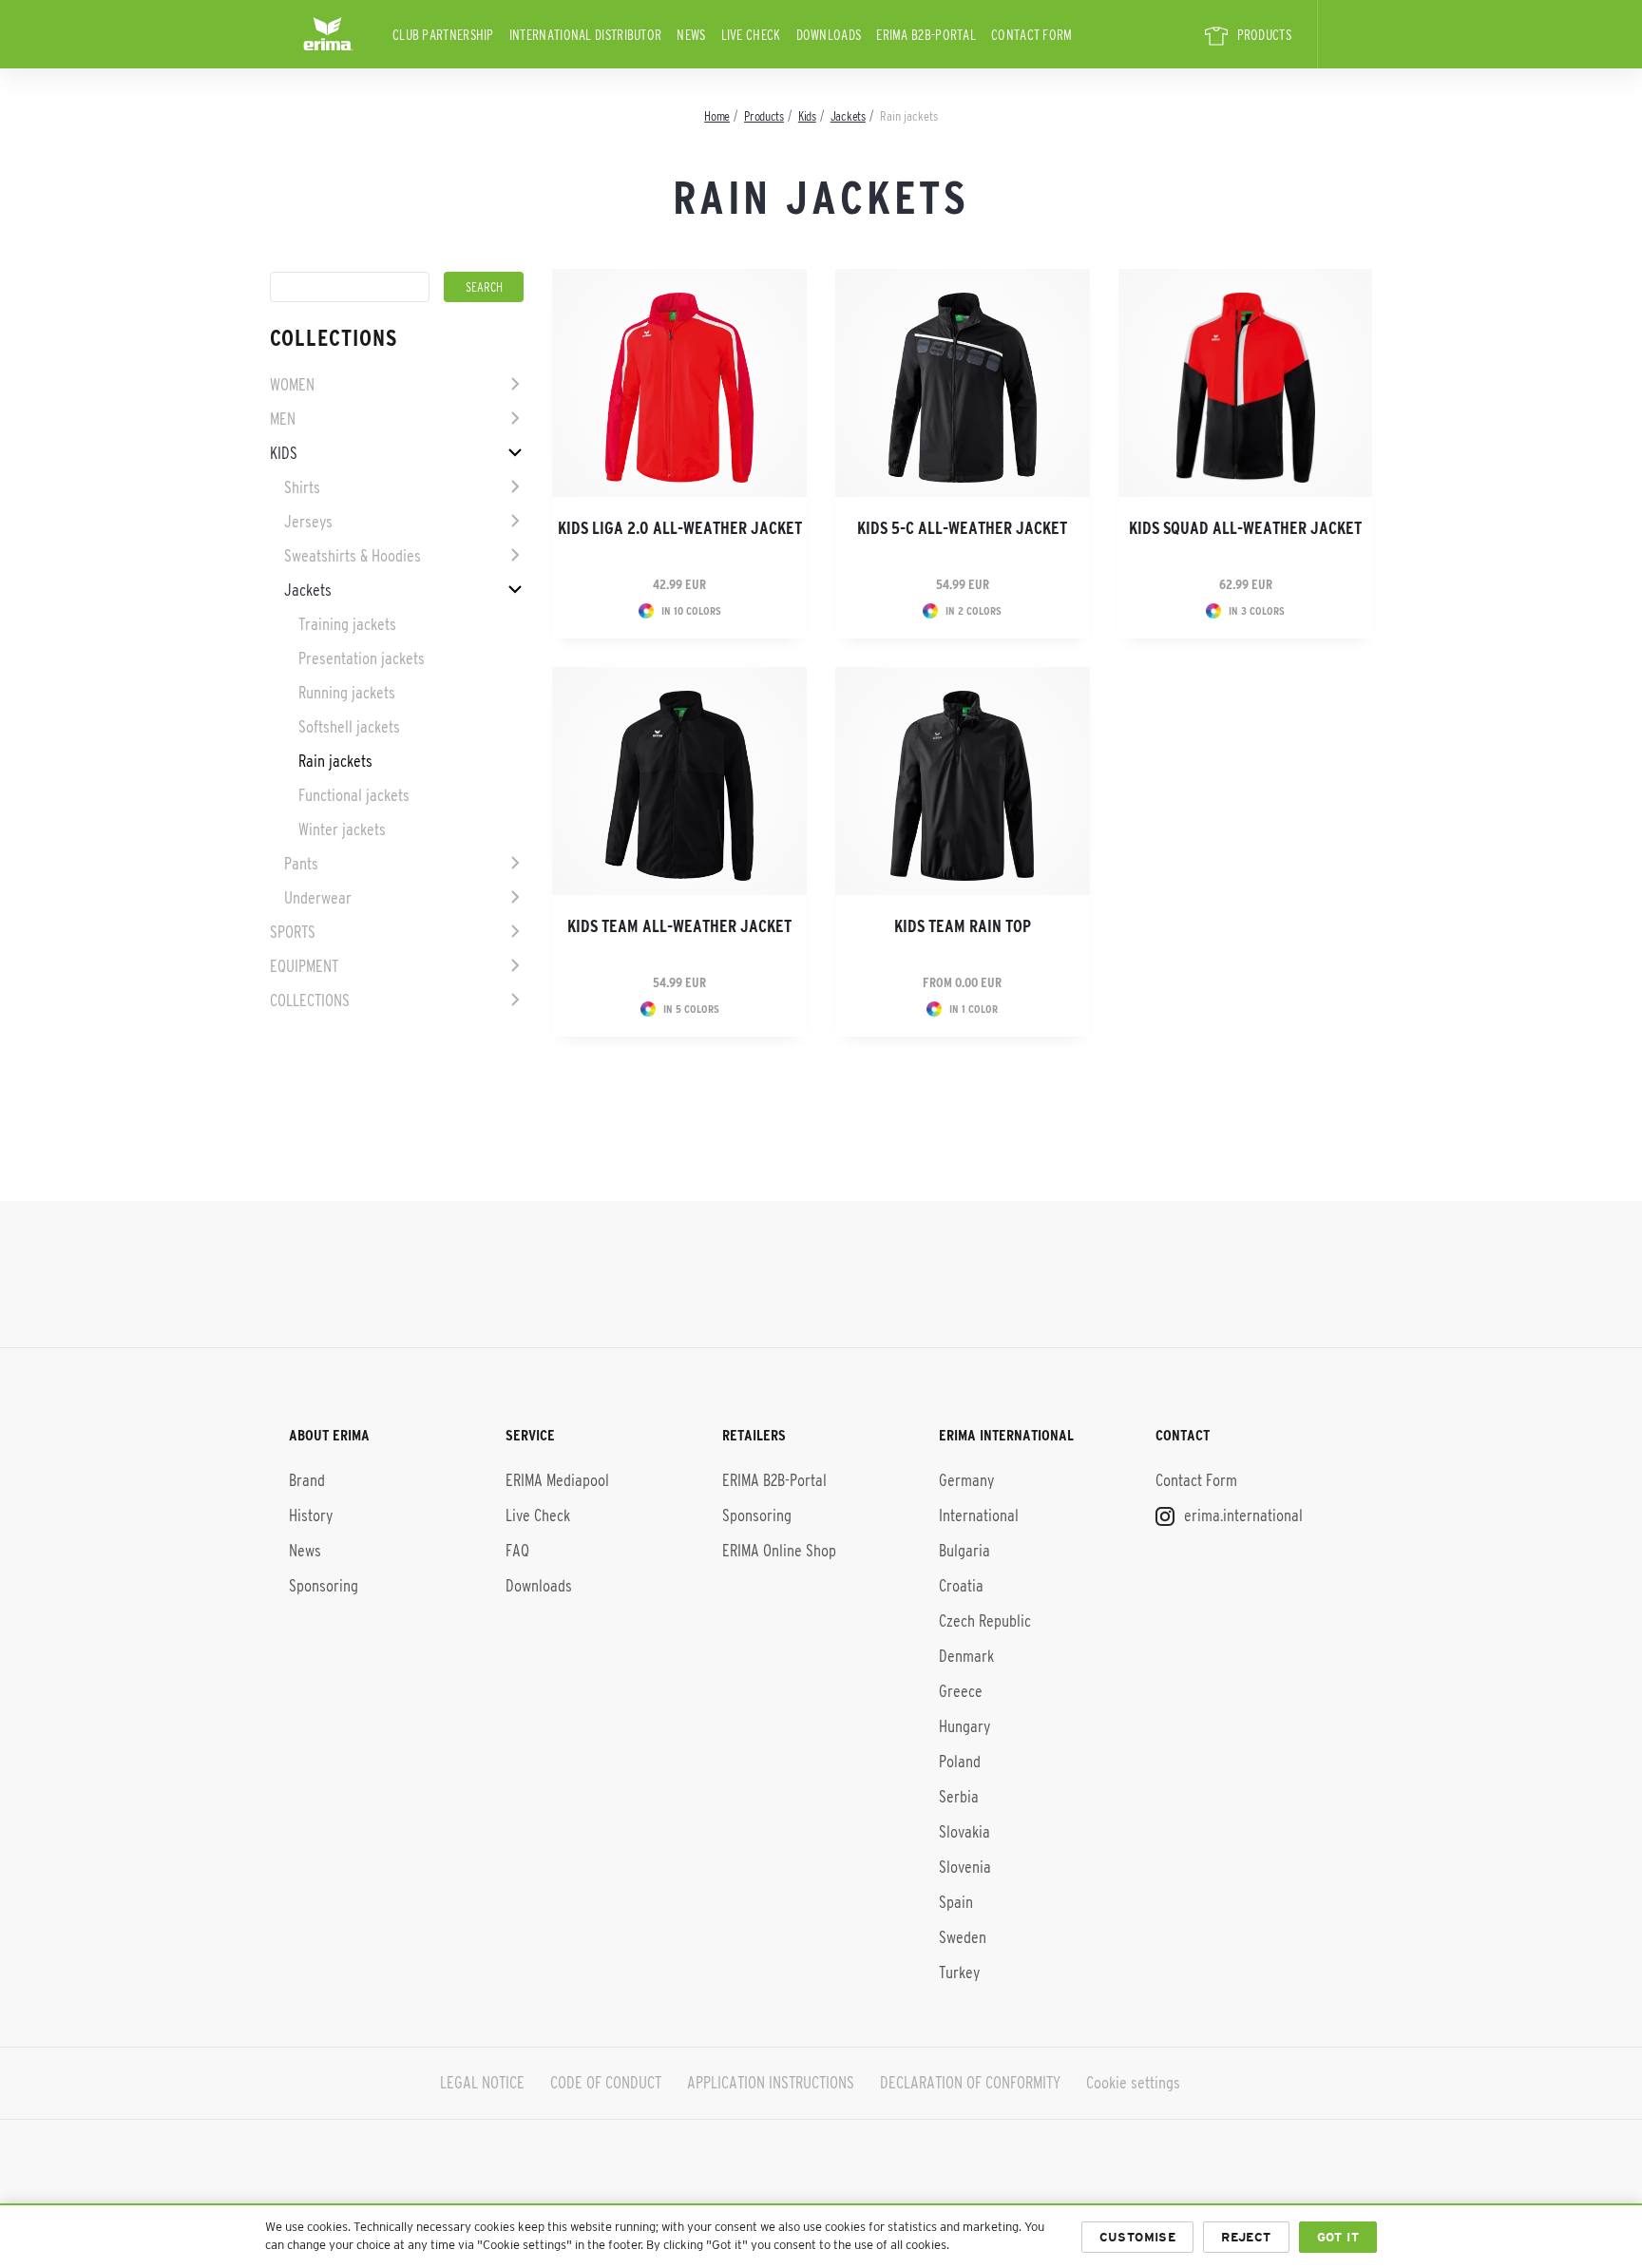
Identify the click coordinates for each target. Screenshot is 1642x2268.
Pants (301, 864)
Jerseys (308, 522)
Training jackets (347, 624)
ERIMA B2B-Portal (926, 35)
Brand (307, 1480)
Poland (960, 1762)
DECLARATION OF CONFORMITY (970, 2083)
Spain (956, 1902)
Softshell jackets (349, 727)
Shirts (302, 487)
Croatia (961, 1586)
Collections (310, 1001)
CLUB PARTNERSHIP (443, 35)
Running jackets (347, 693)
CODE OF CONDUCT (606, 2083)
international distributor (586, 35)
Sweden (963, 1937)
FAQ (517, 1551)
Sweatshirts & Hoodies (353, 556)
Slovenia (965, 1867)
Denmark (966, 1656)
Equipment (304, 966)
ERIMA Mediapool (557, 1480)
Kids (284, 453)
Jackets (308, 590)
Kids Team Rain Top (963, 926)
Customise (1138, 2237)
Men (283, 419)
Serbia (959, 1797)
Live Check (751, 35)
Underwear (318, 898)
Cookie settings (1133, 2083)
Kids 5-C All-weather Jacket (962, 528)
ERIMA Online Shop (779, 1551)
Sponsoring (324, 1586)
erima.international (1241, 1515)
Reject (1246, 2237)
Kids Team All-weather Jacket (679, 926)
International (979, 1515)
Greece (961, 1691)
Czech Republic (985, 1621)
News (691, 35)
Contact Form (1032, 35)
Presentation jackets (362, 658)
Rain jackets (335, 761)
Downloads (829, 35)
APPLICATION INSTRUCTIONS (771, 2083)
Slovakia (964, 1832)
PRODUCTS (1264, 35)
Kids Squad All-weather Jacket (1245, 528)
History (311, 1515)
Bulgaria (964, 1551)
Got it (1338, 2237)
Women (292, 385)
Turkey (959, 1973)
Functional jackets (354, 795)
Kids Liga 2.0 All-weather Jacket (680, 528)
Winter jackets (342, 829)
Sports (293, 932)
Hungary (964, 1726)
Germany (966, 1480)
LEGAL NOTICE (482, 2083)
